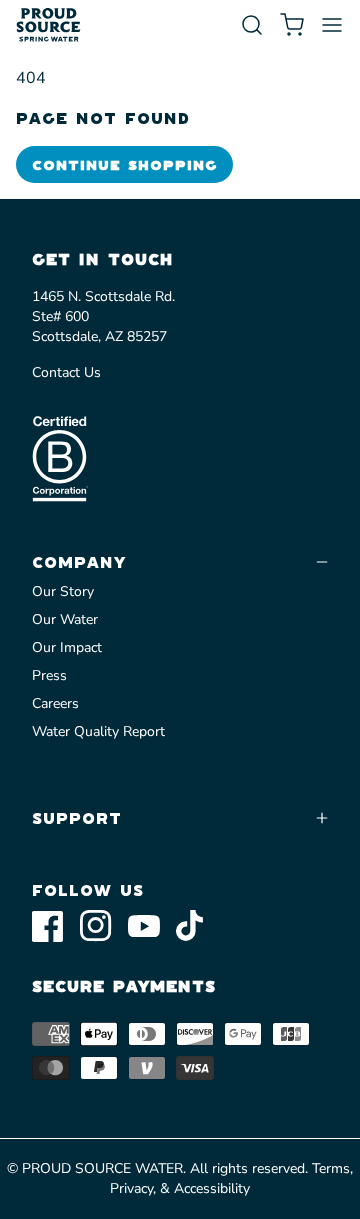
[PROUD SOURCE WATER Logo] (48, 25)
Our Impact (67, 647)
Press (49, 675)
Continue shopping (124, 164)
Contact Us (66, 372)
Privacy (131, 1188)
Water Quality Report (98, 731)
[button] (252, 25)
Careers (55, 703)
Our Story (63, 591)
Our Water (65, 619)
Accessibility (212, 1188)
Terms (331, 1168)
